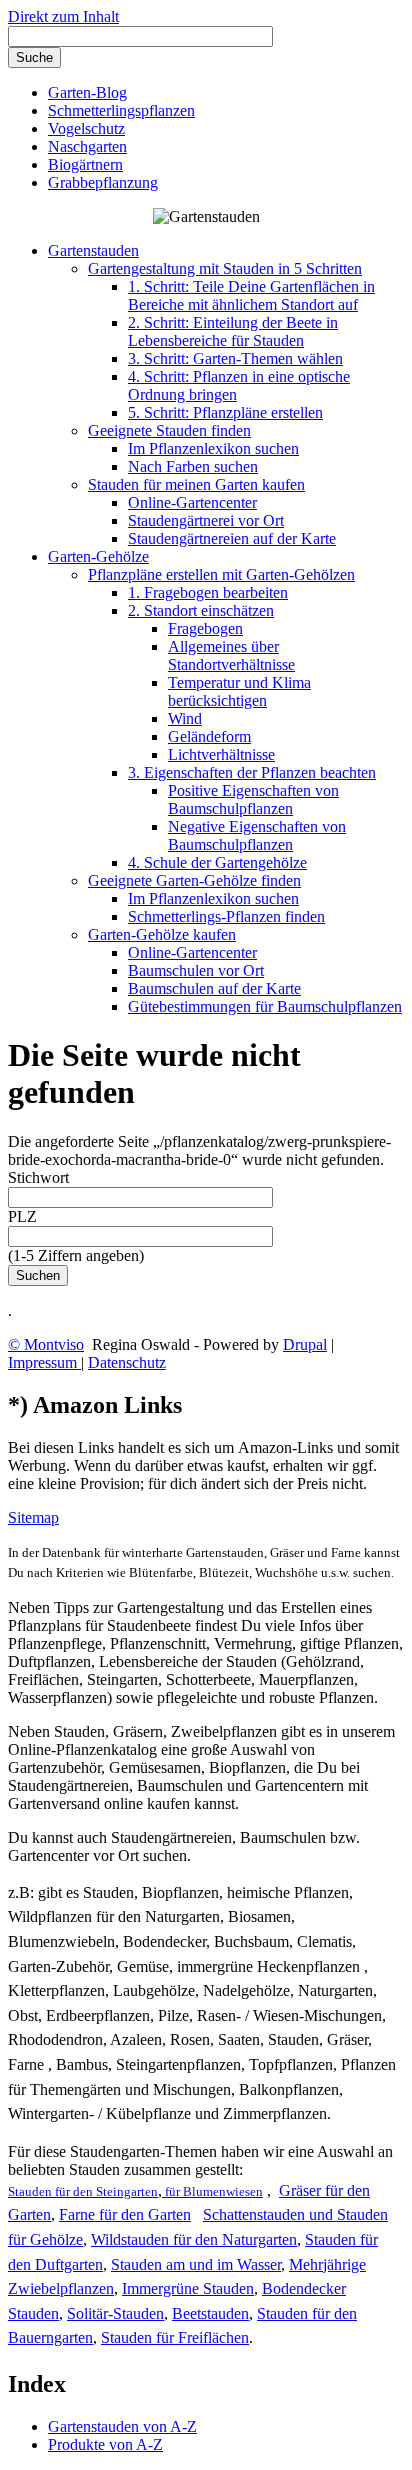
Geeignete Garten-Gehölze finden (194, 880)
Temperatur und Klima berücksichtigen (239, 691)
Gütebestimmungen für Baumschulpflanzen (265, 1006)
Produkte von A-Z (105, 2444)
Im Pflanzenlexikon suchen (213, 448)
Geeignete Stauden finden (169, 430)
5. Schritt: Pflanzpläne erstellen (225, 412)
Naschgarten (87, 146)
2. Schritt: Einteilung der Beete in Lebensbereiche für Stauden (233, 331)
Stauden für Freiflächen (175, 2337)
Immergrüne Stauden (188, 2288)
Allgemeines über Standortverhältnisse (231, 655)
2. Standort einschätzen (201, 610)
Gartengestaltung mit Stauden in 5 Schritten (225, 268)
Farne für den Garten (125, 2214)
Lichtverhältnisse (221, 754)
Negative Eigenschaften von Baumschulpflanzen (257, 835)
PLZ (22, 1216)
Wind (185, 718)
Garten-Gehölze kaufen (162, 934)
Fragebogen (205, 628)
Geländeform (209, 736)
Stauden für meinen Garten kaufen (196, 484)
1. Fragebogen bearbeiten (208, 592)
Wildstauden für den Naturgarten (194, 2239)
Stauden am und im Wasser (196, 2264)
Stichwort (38, 1177)
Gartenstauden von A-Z (122, 2426)
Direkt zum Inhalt (63, 16)
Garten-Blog (87, 92)
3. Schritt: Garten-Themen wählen (235, 358)
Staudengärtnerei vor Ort (206, 520)
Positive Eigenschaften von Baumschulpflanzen (253, 799)
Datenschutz (127, 1362)
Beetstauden (210, 2313)
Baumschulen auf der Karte (214, 988)
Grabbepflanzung (103, 182)
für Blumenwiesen (212, 2191)
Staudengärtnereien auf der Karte (232, 538)
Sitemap (33, 1517)
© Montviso (46, 1344)
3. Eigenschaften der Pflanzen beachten (252, 772)
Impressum (44, 1362)
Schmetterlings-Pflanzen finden (226, 916)
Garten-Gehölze (98, 556)
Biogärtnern (85, 164)
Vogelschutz (86, 128)
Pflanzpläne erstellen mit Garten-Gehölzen (221, 574)
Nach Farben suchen (193, 466)
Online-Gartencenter (192, 502)
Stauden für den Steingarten (83, 2191)
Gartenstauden (93, 250)
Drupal (305, 1344)
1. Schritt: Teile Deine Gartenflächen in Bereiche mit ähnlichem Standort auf (251, 295)
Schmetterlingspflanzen (121, 110)
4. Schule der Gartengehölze (217, 862)
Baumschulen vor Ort (196, 970)
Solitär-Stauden (115, 2313)
